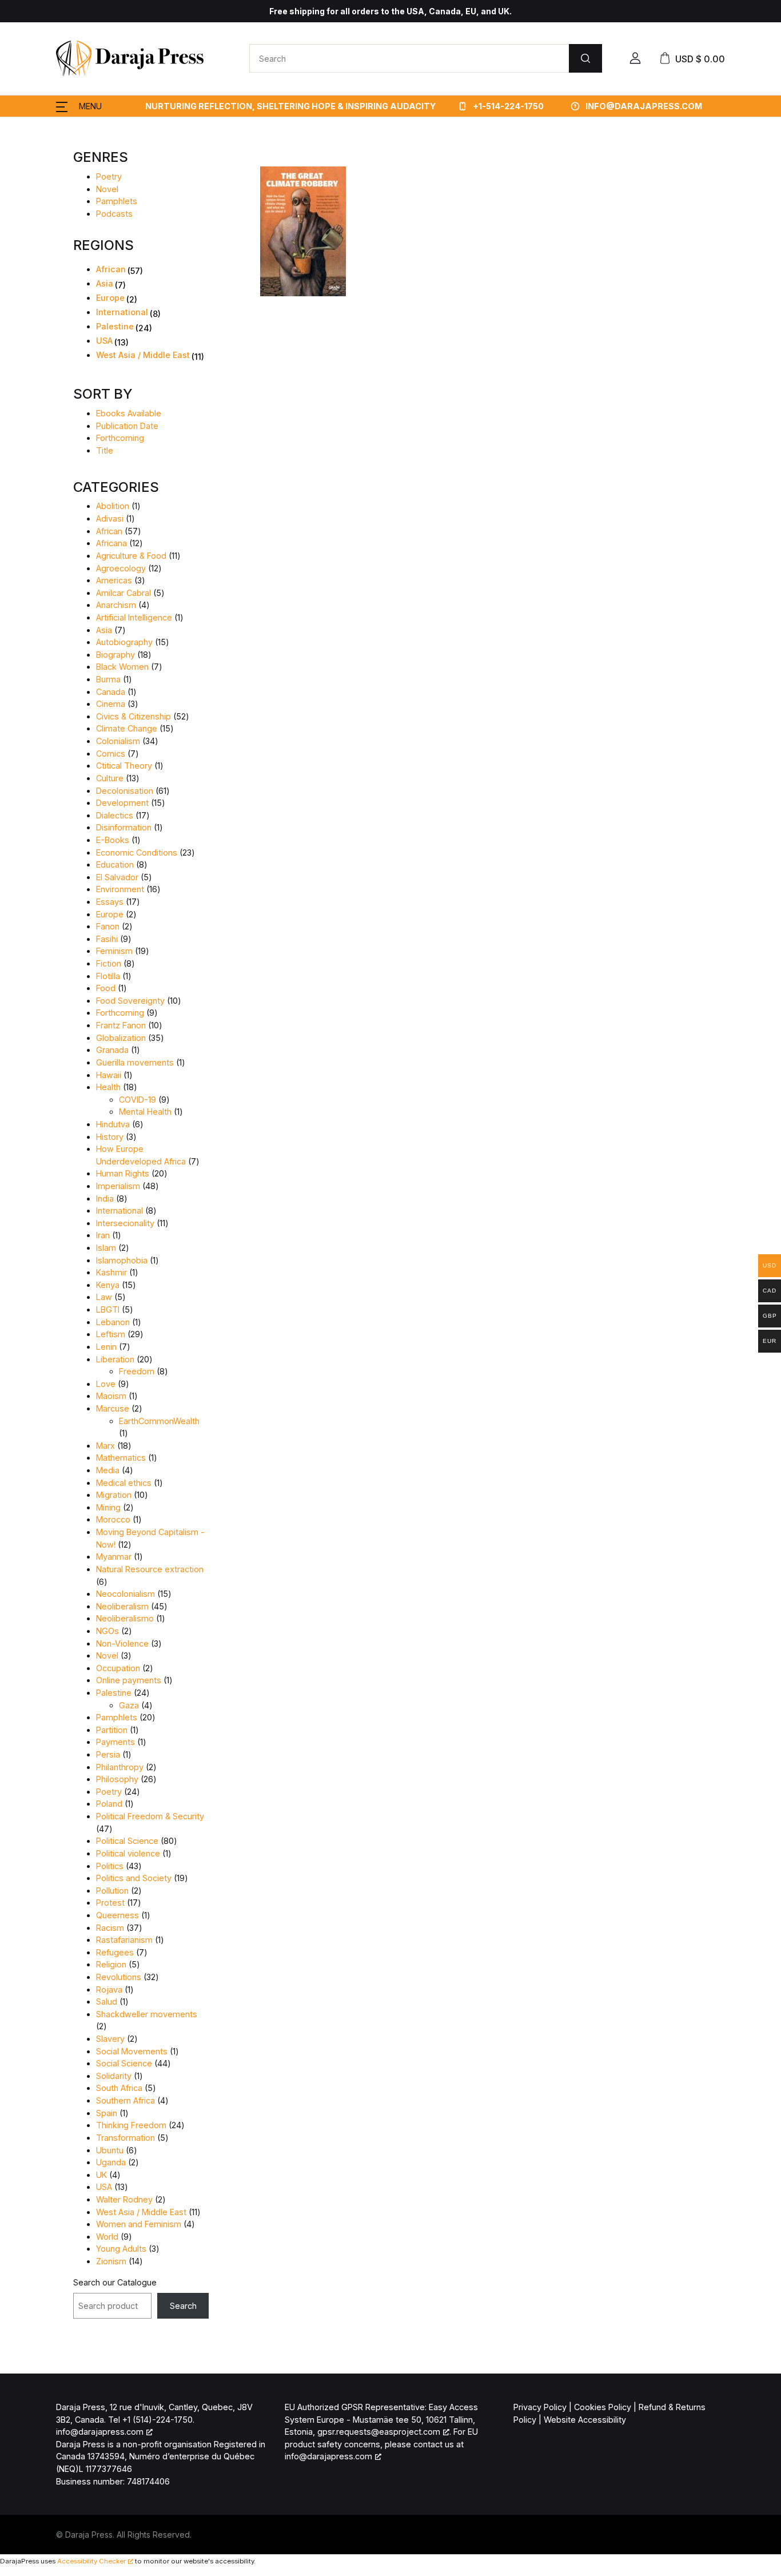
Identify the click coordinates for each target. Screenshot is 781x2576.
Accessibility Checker (91, 2561)
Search (183, 2306)
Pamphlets (117, 201)
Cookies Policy (603, 2407)
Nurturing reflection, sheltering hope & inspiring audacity (290, 106)
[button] (635, 58)
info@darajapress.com (644, 106)
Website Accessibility (585, 2420)
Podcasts (114, 214)
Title (105, 450)
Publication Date (127, 426)
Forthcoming (120, 438)
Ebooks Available (129, 413)
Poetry (109, 176)
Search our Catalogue (115, 2282)
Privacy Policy (540, 2407)
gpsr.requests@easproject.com (379, 2432)
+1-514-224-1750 (507, 106)
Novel (107, 189)
